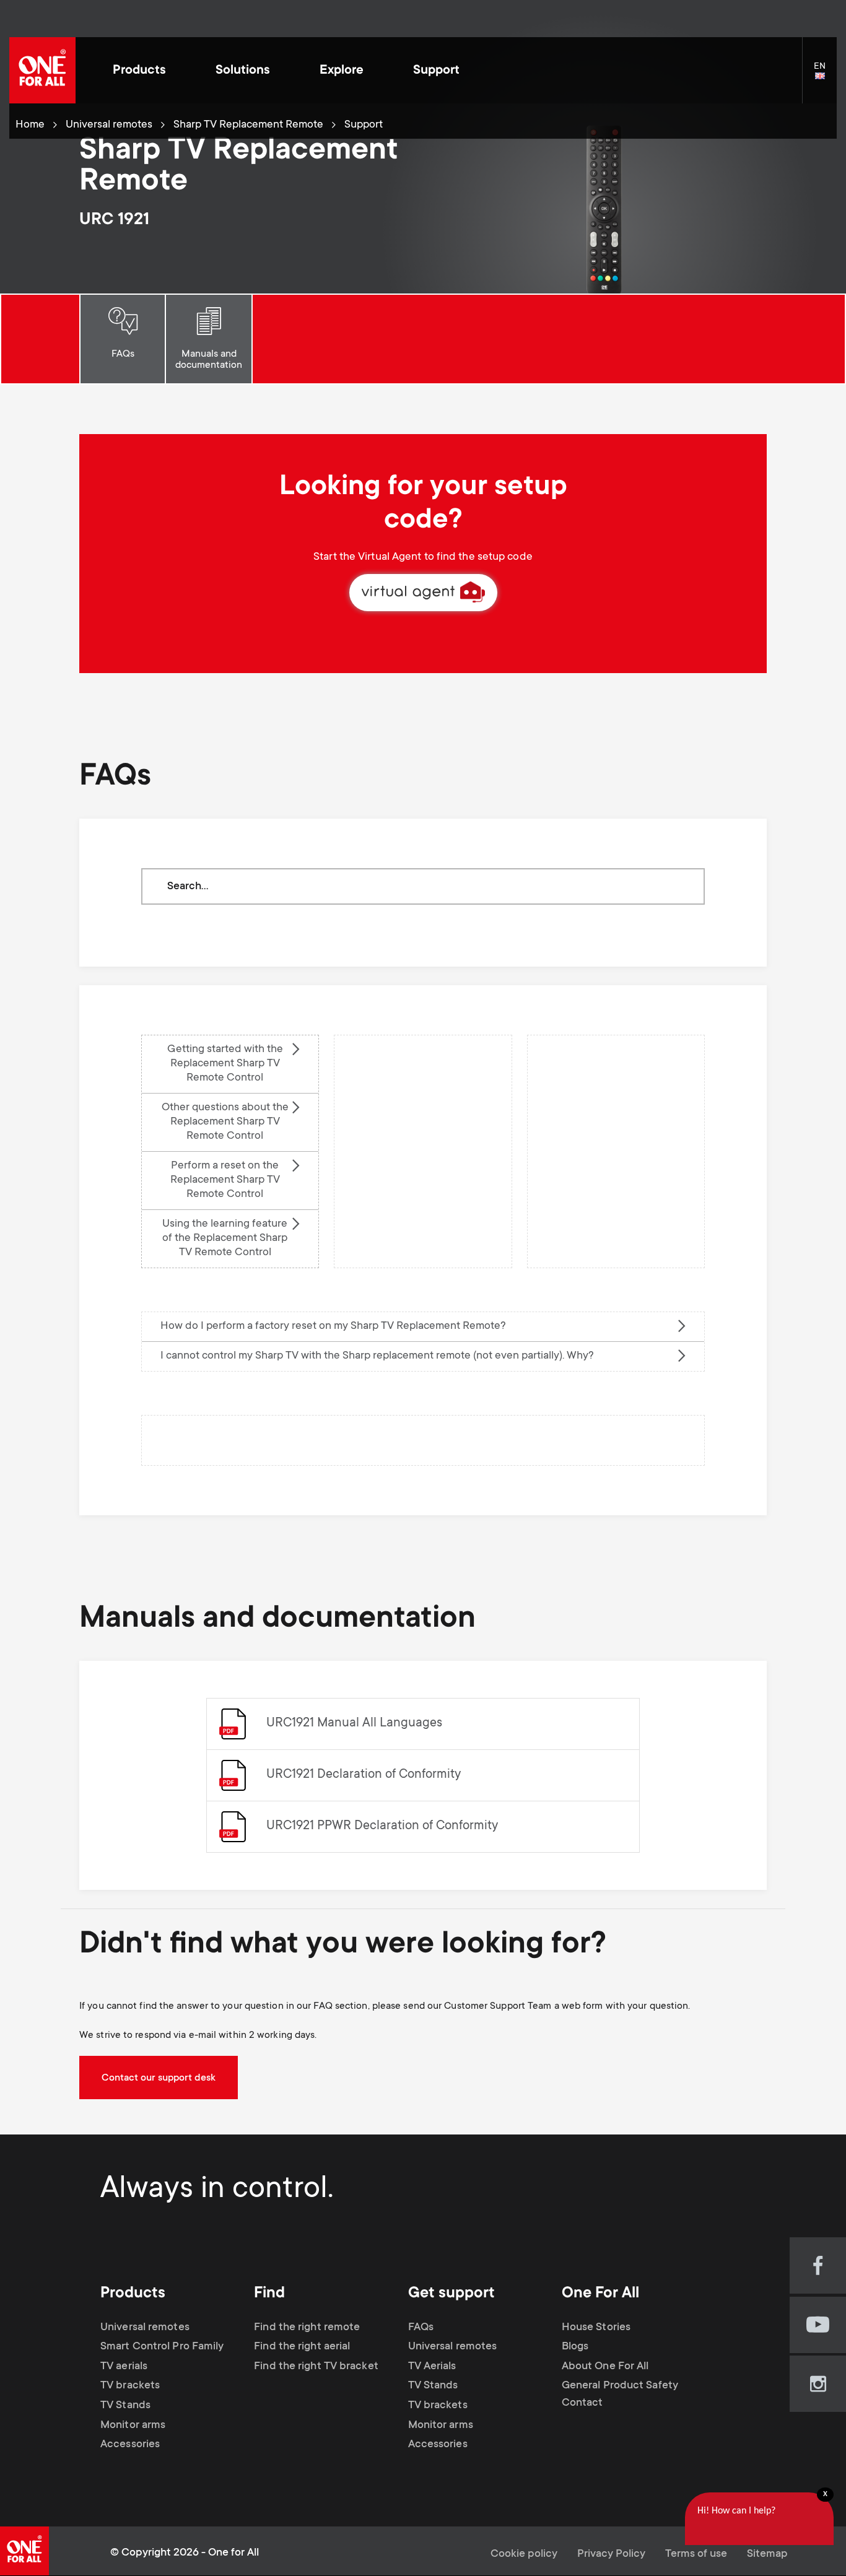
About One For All (605, 2367)
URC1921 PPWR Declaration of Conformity (382, 1826)
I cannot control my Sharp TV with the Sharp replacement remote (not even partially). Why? (377, 1356)
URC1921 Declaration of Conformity (364, 1775)
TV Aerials (432, 2367)
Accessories (130, 2445)
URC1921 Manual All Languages (354, 1724)
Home (30, 125)
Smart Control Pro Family (162, 2347)
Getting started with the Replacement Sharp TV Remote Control (225, 1064)
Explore (342, 71)
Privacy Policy (611, 2554)
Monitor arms (133, 2426)
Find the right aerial (302, 2347)
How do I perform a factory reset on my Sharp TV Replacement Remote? (333, 1326)
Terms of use (696, 2554)
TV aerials (124, 2367)
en (825, 77)
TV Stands (125, 2406)
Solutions (243, 71)
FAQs (123, 354)
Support (436, 71)
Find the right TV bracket (316, 2367)
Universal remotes (109, 125)
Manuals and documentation (209, 360)
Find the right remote (307, 2328)
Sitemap (767, 2554)
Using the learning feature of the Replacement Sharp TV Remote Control (225, 1238)
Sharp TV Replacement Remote (248, 125)
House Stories (596, 2328)
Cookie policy (524, 2554)
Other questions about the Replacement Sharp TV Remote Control (225, 1122)
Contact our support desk (159, 2078)
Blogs (575, 2347)
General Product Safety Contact (620, 2395)
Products (139, 71)
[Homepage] (42, 70)
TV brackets (130, 2386)
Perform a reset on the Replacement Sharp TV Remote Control (225, 1180)
